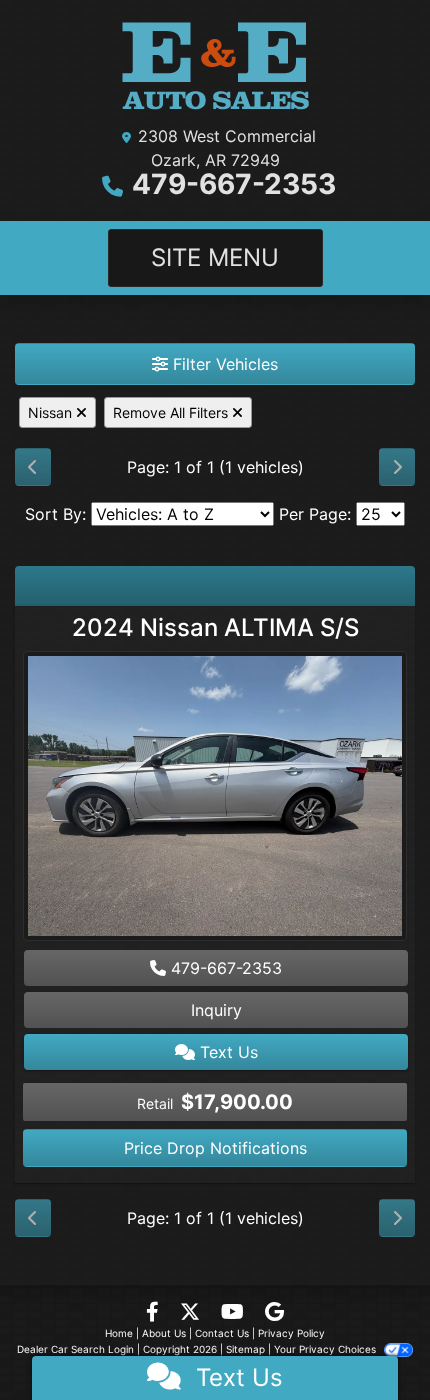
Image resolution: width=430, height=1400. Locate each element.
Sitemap (245, 1349)
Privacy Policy (291, 1333)
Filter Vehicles (223, 364)
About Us (164, 1333)
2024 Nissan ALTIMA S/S (215, 627)
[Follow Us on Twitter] (192, 1313)
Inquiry (216, 1010)
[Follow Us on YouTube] (235, 1313)
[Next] (397, 467)
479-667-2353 (234, 184)
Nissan (52, 412)
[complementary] (370, 1340)
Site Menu (215, 257)
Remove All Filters (172, 412)
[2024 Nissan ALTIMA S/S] (215, 798)
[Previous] (33, 467)
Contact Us (222, 1333)
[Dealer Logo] (215, 66)
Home (119, 1333)
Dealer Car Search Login (75, 1349)
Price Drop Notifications (215, 1148)
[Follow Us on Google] (274, 1313)
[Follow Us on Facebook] (155, 1313)
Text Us (226, 1052)
